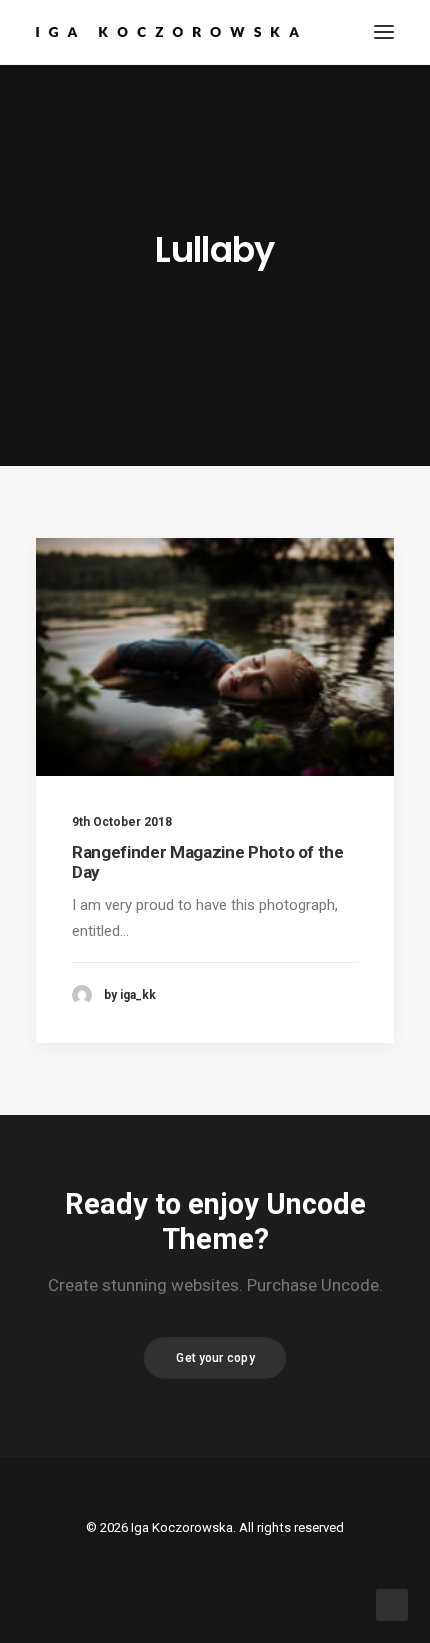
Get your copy (215, 1358)
